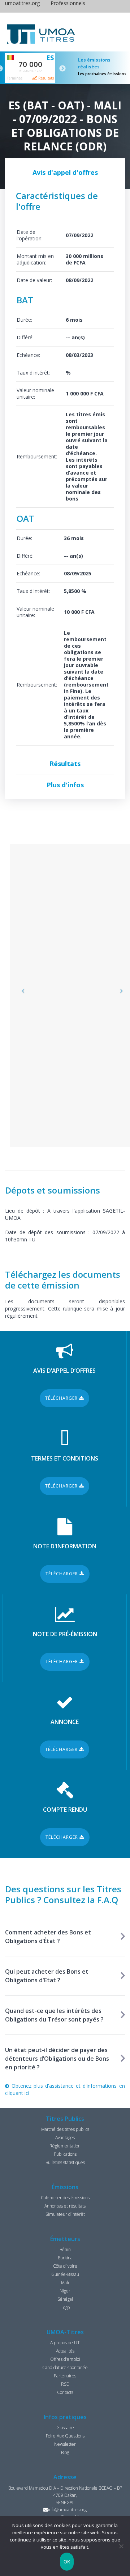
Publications (65, 2154)
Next (62, 69)
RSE (65, 2384)
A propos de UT (65, 2343)
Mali (65, 2283)
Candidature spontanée (65, 2367)
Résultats (45, 78)
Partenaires (65, 2376)
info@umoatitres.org (67, 2510)
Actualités (65, 2351)
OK (67, 2562)
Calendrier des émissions (65, 2198)
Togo (65, 2307)
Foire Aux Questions (65, 2436)
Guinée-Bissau (65, 2274)
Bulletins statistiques (65, 2162)
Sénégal (65, 2299)
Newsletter (65, 2444)
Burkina (65, 2258)
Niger (65, 2291)
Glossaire (65, 2428)
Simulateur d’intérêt (65, 2214)
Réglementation (65, 2146)
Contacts (65, 2392)
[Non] (121, 2546)
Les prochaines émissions (102, 74)
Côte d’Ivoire (65, 2266)
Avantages (65, 2138)
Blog (65, 2452)
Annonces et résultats (65, 2206)
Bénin (65, 2249)
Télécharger (62, 1398)
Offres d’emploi (65, 2359)
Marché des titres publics (65, 2129)
